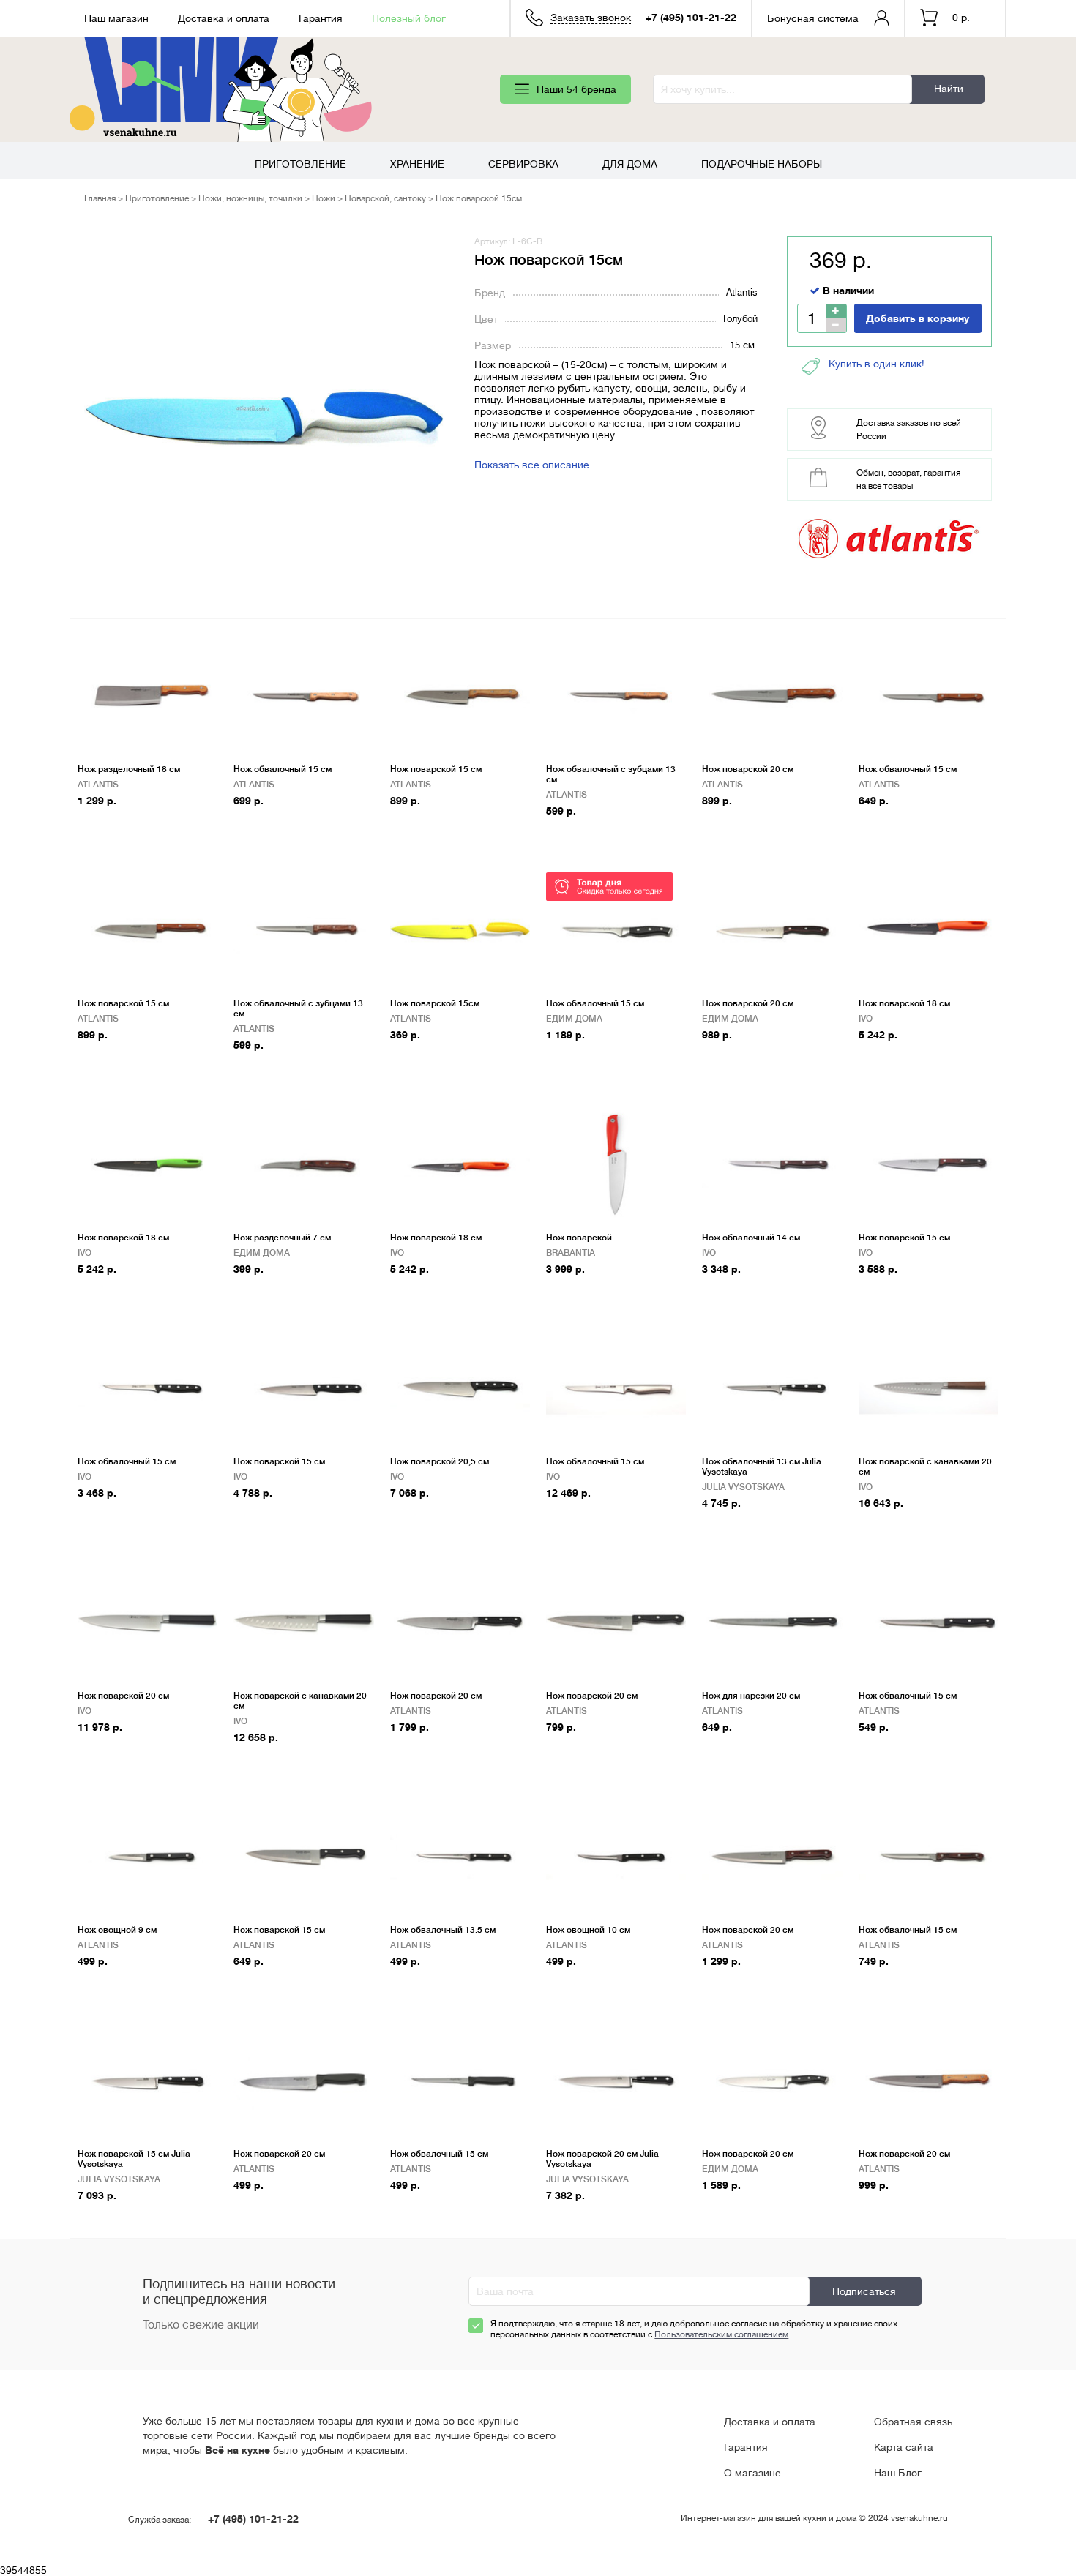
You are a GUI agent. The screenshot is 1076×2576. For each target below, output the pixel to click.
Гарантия (321, 18)
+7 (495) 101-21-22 (691, 18)
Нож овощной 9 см (117, 1930)
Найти (949, 89)
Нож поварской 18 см (904, 1003)
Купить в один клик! (877, 364)
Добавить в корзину (918, 318)
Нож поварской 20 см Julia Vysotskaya (602, 2159)
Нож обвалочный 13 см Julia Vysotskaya (762, 1467)
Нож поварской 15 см (436, 769)
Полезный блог (409, 18)
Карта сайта (904, 2447)
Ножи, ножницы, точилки (250, 198)
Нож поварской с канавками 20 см (925, 1467)
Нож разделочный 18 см (129, 769)
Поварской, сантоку (385, 198)
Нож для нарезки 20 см (751, 1696)
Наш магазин (116, 18)
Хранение (417, 164)
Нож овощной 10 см (588, 1930)
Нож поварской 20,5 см (440, 1461)
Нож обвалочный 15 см (283, 769)
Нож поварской (579, 1238)
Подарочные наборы (762, 164)
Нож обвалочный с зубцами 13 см (611, 774)
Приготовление (300, 164)
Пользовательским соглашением (721, 2334)
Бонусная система (813, 18)
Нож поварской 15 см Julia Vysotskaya (134, 2159)
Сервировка (523, 164)
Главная (100, 198)
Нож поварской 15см (435, 1003)
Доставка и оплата (224, 18)
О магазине (752, 2473)
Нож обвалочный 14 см (751, 1238)
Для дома (630, 164)
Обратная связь (913, 2422)
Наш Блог (898, 2473)
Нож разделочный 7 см (282, 1238)
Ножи (324, 198)
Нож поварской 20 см (748, 769)
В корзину (109, 824)
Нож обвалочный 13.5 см (443, 1930)
